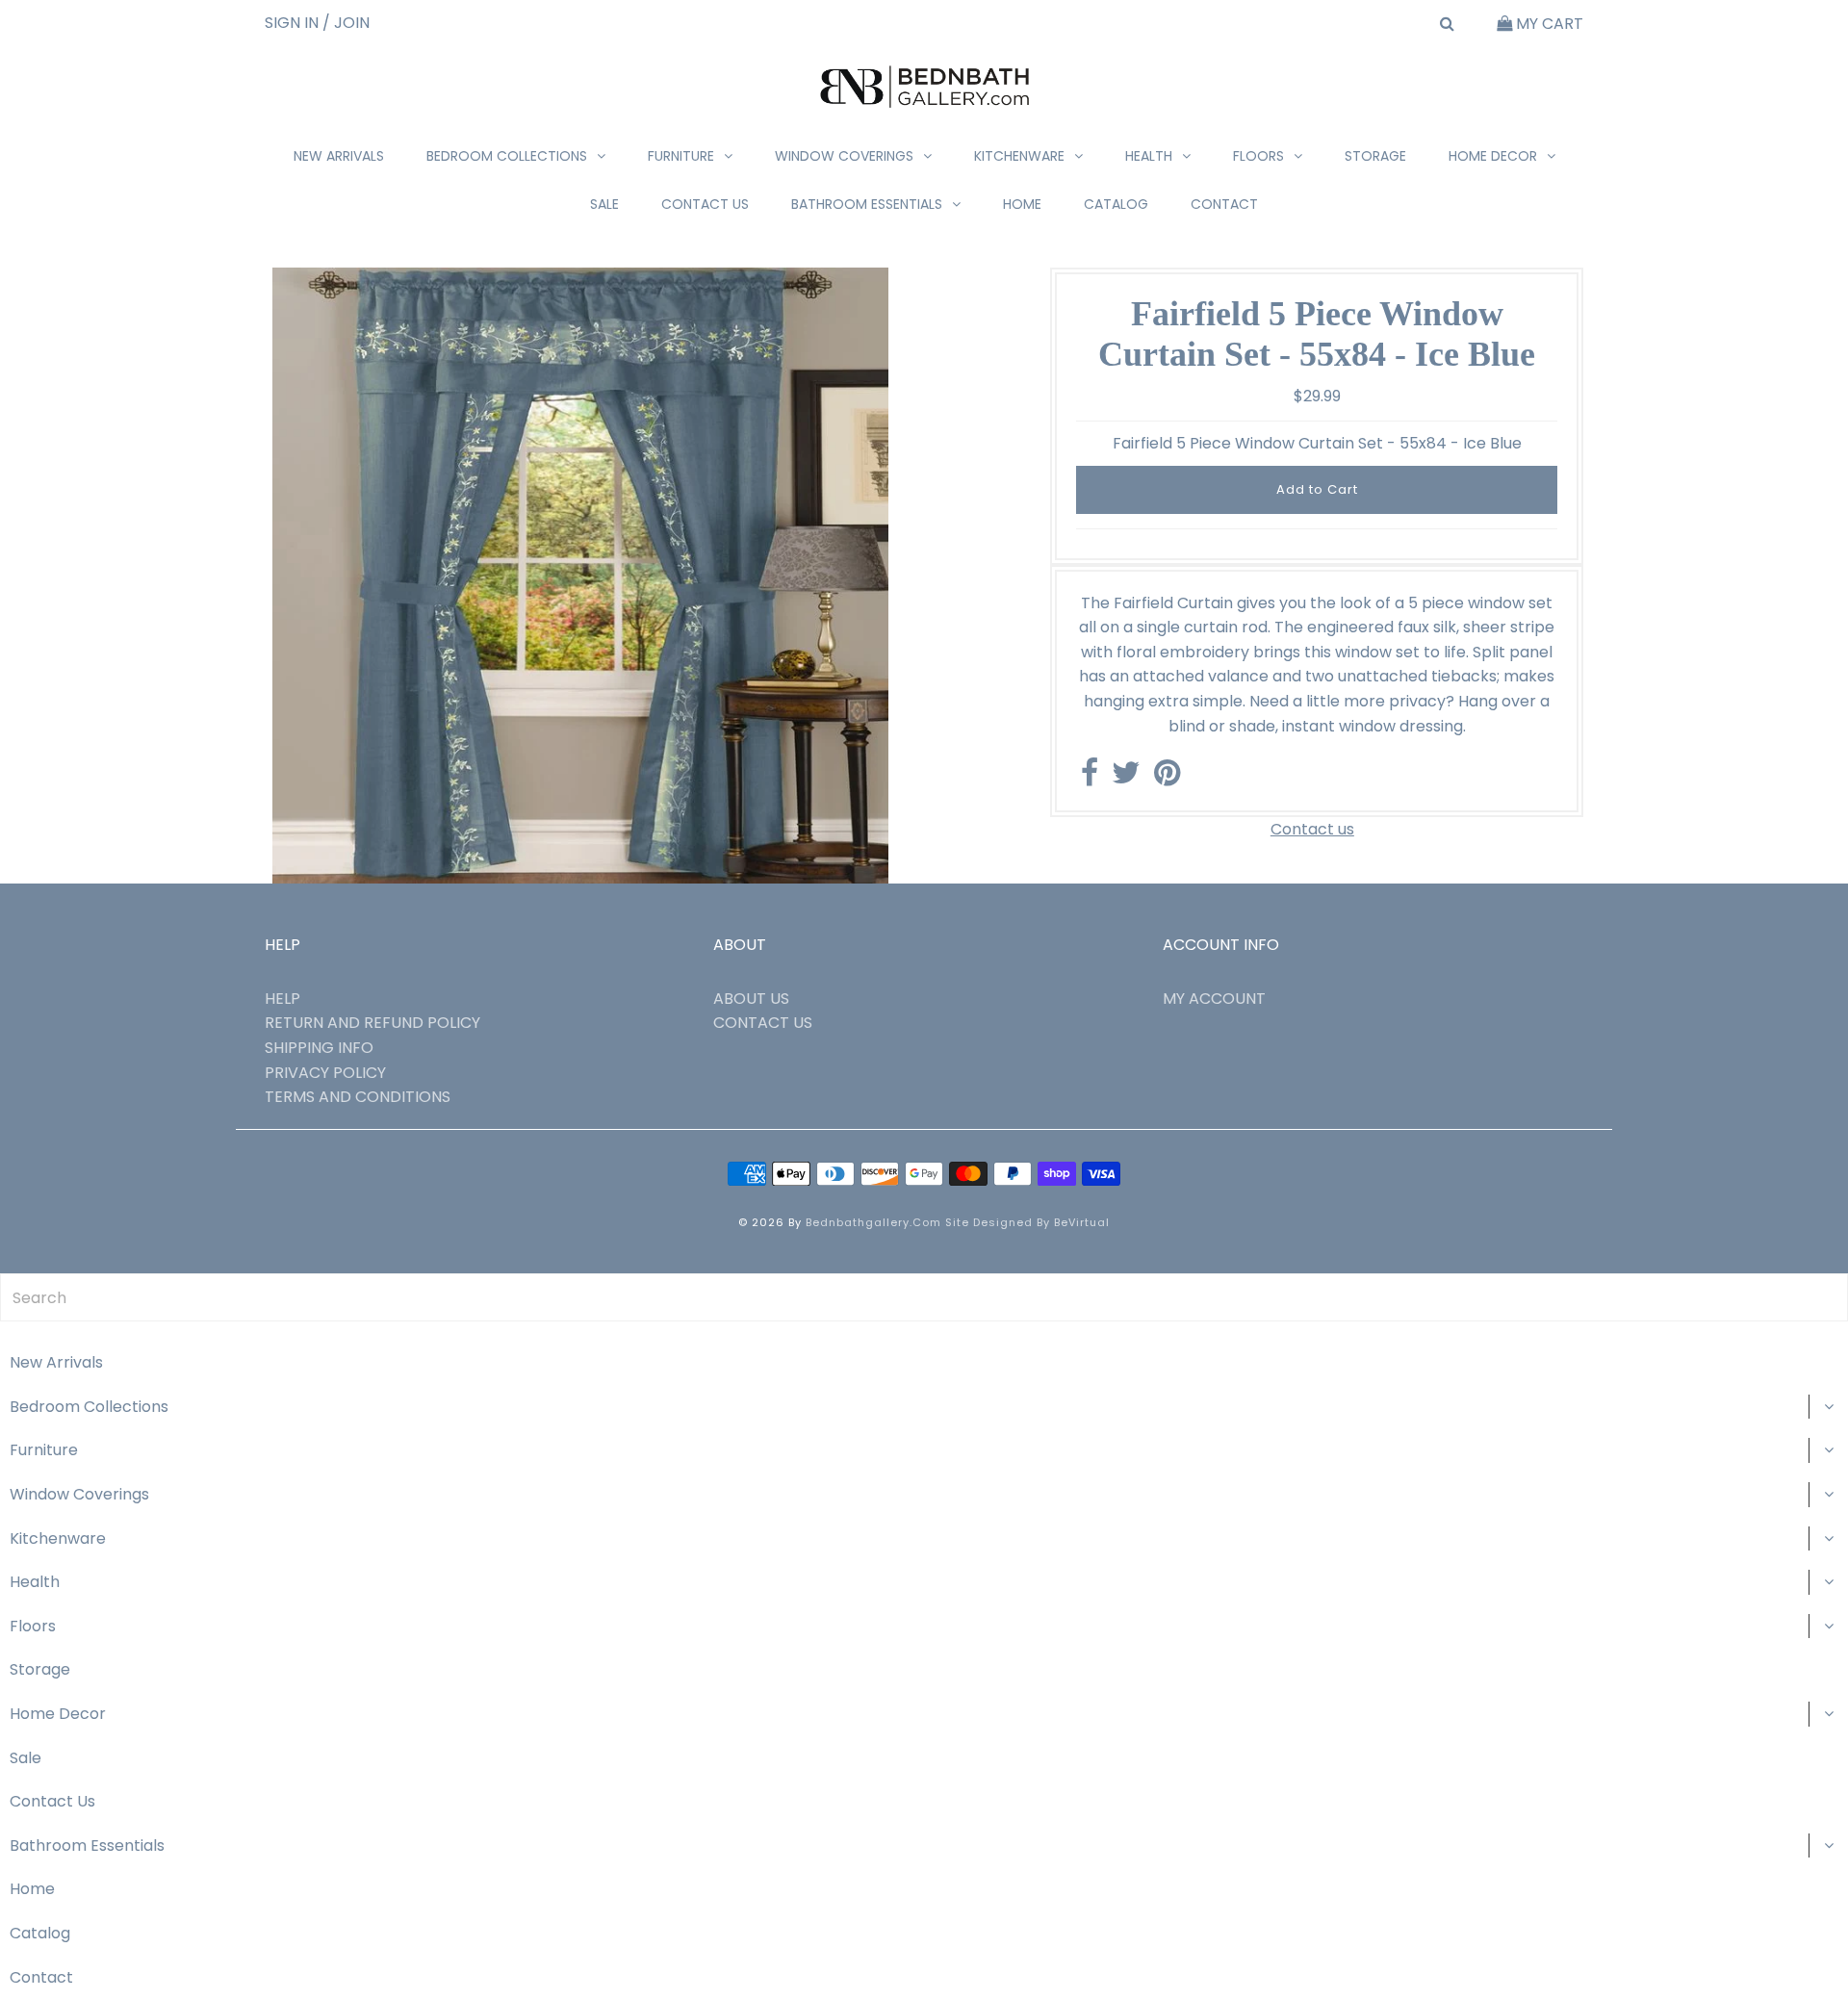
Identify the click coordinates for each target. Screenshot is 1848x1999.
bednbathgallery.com (873, 1222)
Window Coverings (844, 156)
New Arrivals (339, 156)
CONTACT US (763, 1023)
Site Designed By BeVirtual (1027, 1222)
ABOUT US (751, 999)
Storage (1375, 156)
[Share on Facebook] (1090, 778)
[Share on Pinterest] (1167, 778)
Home (1022, 204)
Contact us (1312, 829)
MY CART (1548, 24)
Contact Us (705, 204)
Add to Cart (1317, 489)
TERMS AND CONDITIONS (358, 1097)
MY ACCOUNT (1214, 999)
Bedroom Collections (507, 156)
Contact (1224, 204)
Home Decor (1493, 156)
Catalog (1116, 204)
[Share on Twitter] (1126, 778)
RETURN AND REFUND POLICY (372, 1023)
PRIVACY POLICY (325, 1073)
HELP (282, 999)
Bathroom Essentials (867, 204)
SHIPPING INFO (319, 1048)
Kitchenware (1019, 156)
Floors (1258, 156)
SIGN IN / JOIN (317, 23)
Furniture (681, 156)
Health (1149, 156)
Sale (604, 204)
